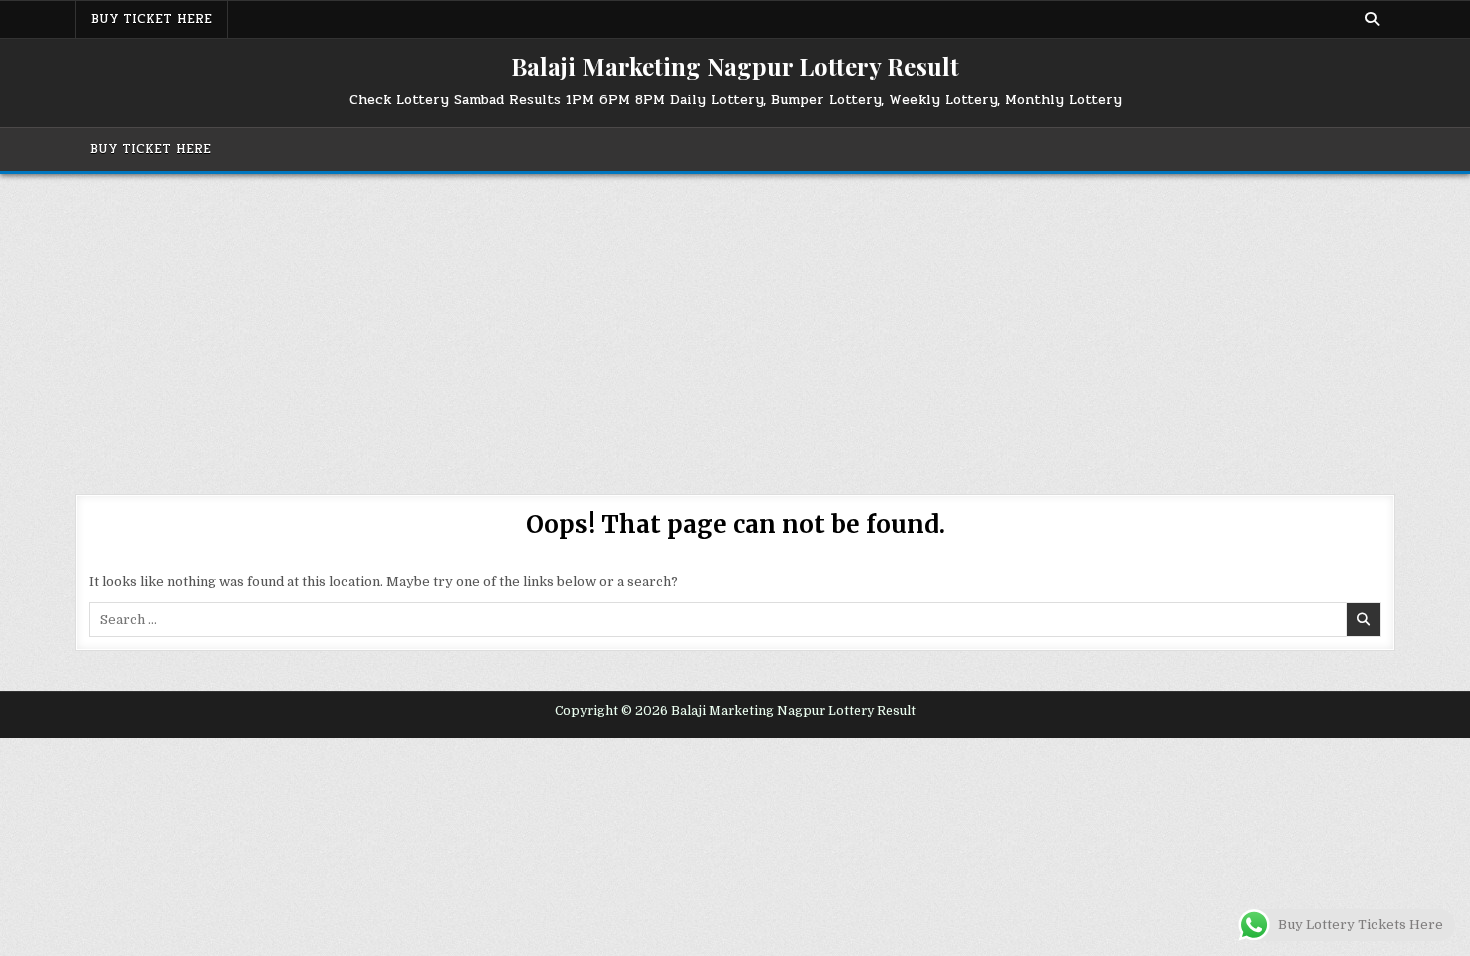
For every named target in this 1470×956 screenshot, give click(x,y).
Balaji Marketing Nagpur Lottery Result (735, 66)
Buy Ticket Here (151, 19)
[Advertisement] (735, 324)
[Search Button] (1372, 19)
